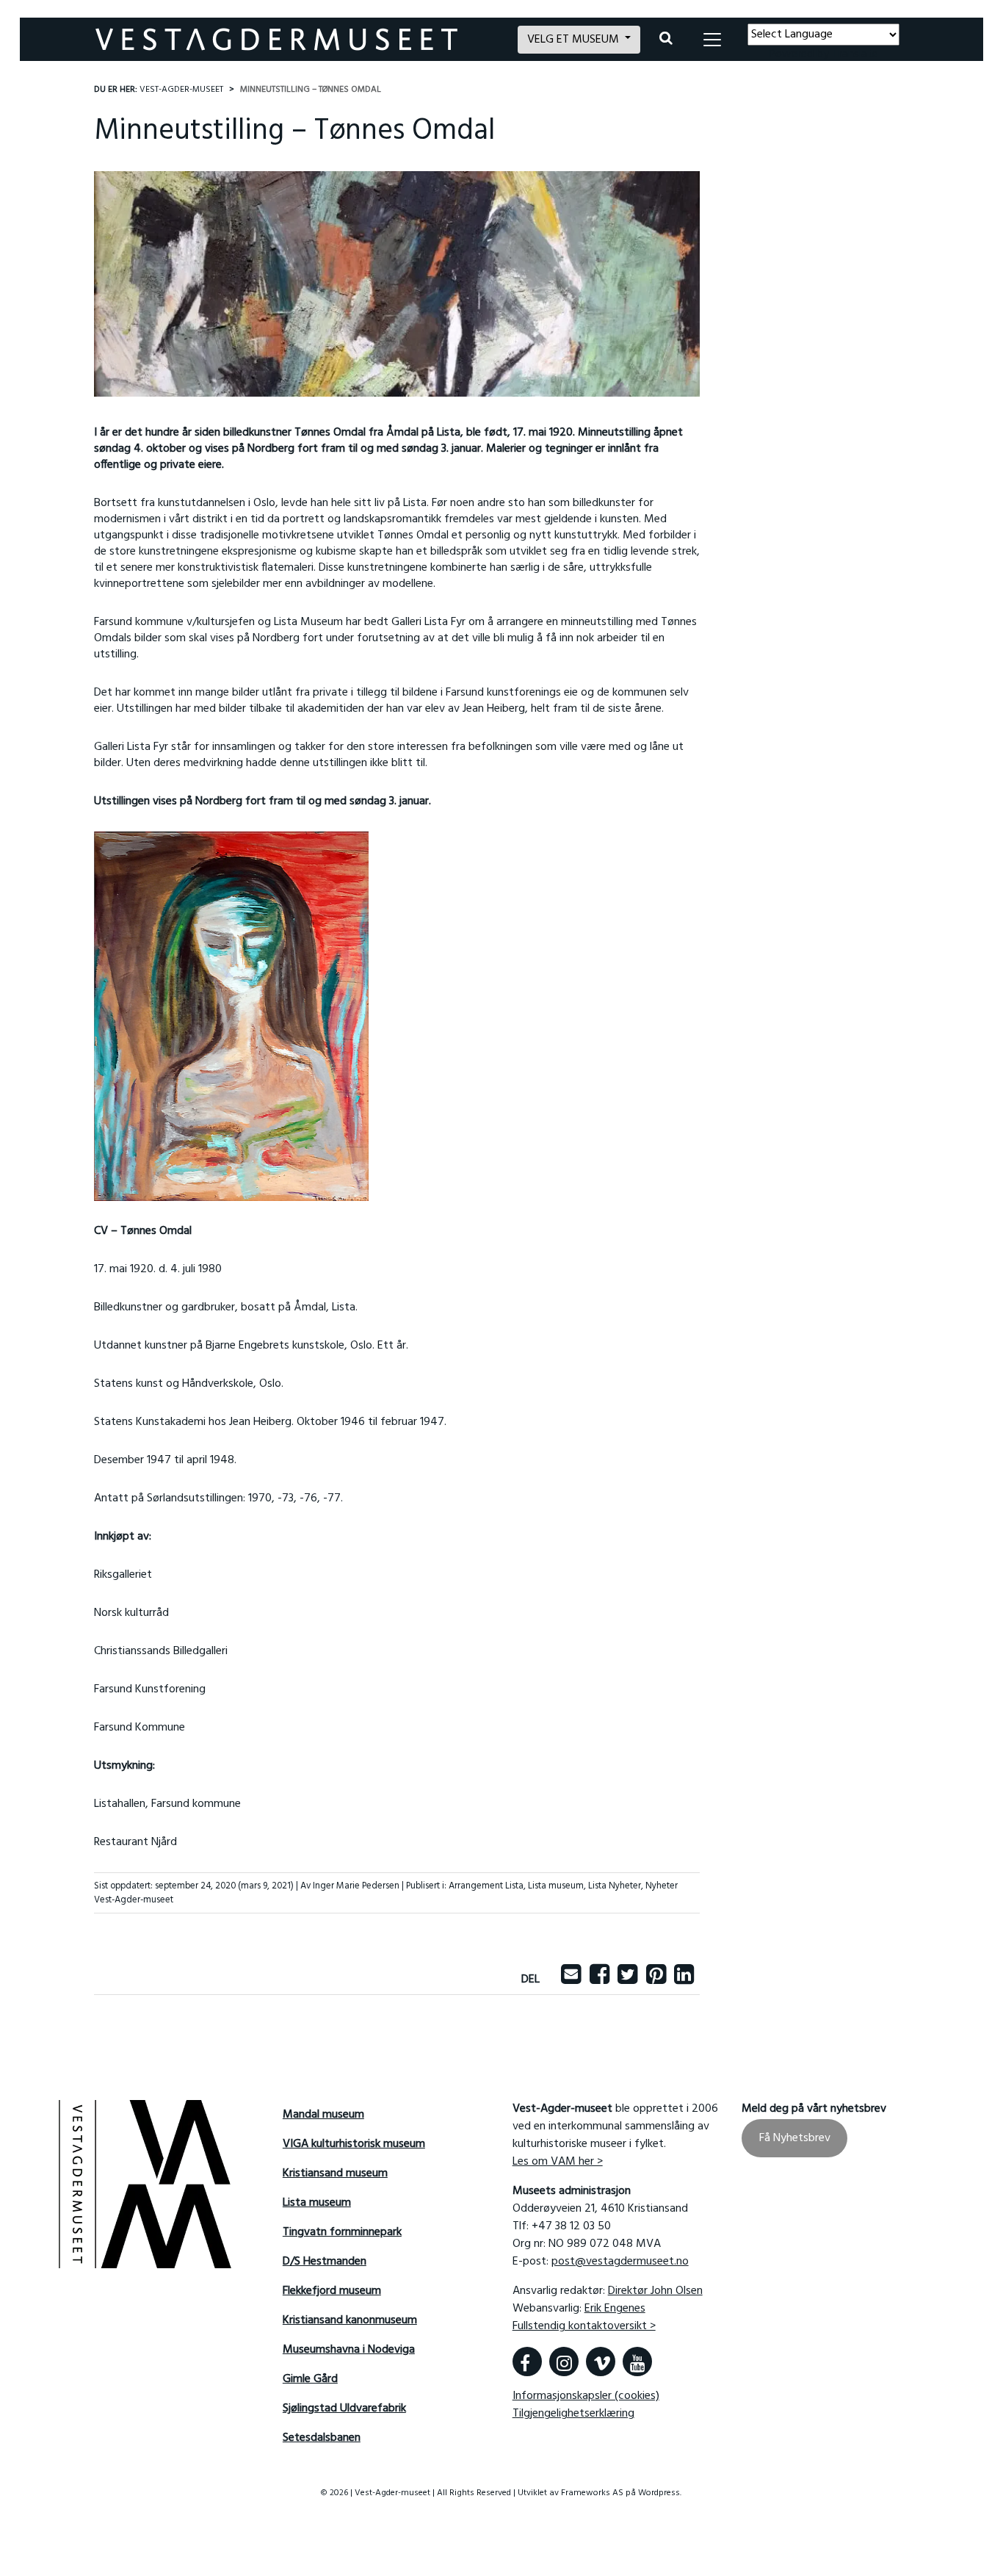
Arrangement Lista (486, 1886)
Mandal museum (323, 2115)
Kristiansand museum (335, 2173)
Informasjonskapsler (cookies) (586, 2396)
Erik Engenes (615, 2309)
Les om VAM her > (558, 2162)
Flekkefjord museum (332, 2291)
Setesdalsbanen (322, 2438)
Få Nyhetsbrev (795, 2138)
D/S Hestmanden (325, 2262)
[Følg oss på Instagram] (564, 2362)
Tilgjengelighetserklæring (573, 2414)
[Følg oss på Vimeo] (601, 2362)
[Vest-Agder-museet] (298, 39)
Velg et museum (575, 40)
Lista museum (556, 1886)
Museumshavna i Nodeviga (349, 2350)
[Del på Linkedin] (684, 1980)
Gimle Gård (310, 2379)
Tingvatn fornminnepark (342, 2232)
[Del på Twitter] (627, 1980)
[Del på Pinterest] (656, 1980)
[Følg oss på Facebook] (527, 2362)
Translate (855, 54)
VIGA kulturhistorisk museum (354, 2144)
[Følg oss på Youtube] (637, 2362)
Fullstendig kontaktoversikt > (584, 2326)
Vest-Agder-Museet (181, 90)
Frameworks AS (592, 2493)
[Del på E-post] (571, 1980)
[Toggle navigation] (712, 40)
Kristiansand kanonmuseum (350, 2320)
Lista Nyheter (615, 1886)
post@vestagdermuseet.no (620, 2262)
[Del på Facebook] (600, 1980)
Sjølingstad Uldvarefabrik (344, 2409)
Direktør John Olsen (655, 2291)
